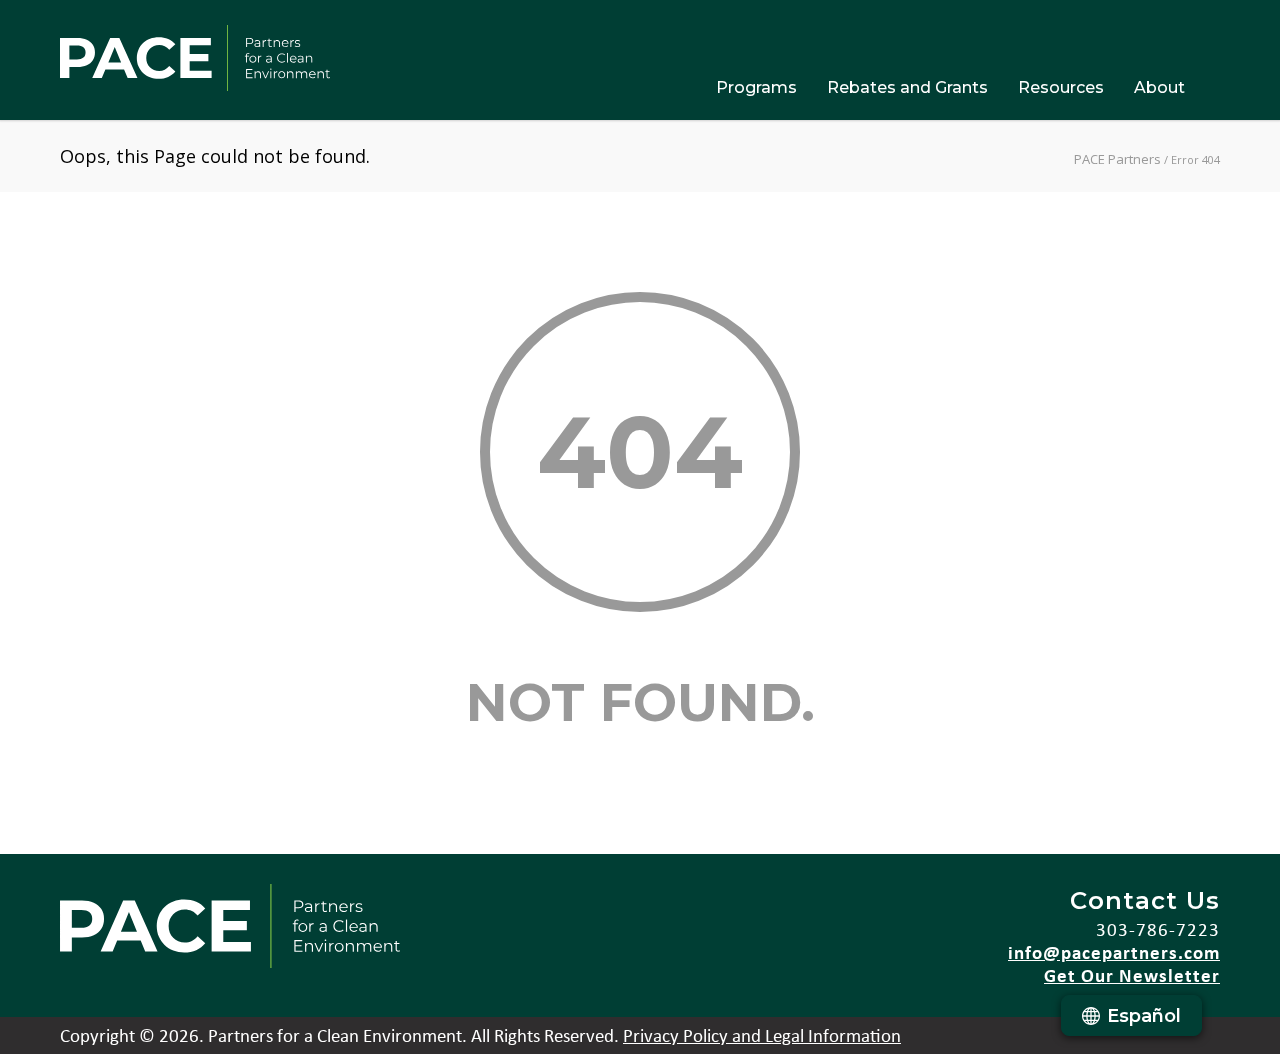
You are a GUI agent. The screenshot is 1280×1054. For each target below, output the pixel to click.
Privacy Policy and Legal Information (762, 1035)
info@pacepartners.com (1114, 952)
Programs (756, 87)
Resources (1061, 87)
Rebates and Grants (907, 87)
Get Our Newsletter (1132, 975)
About (1159, 87)
